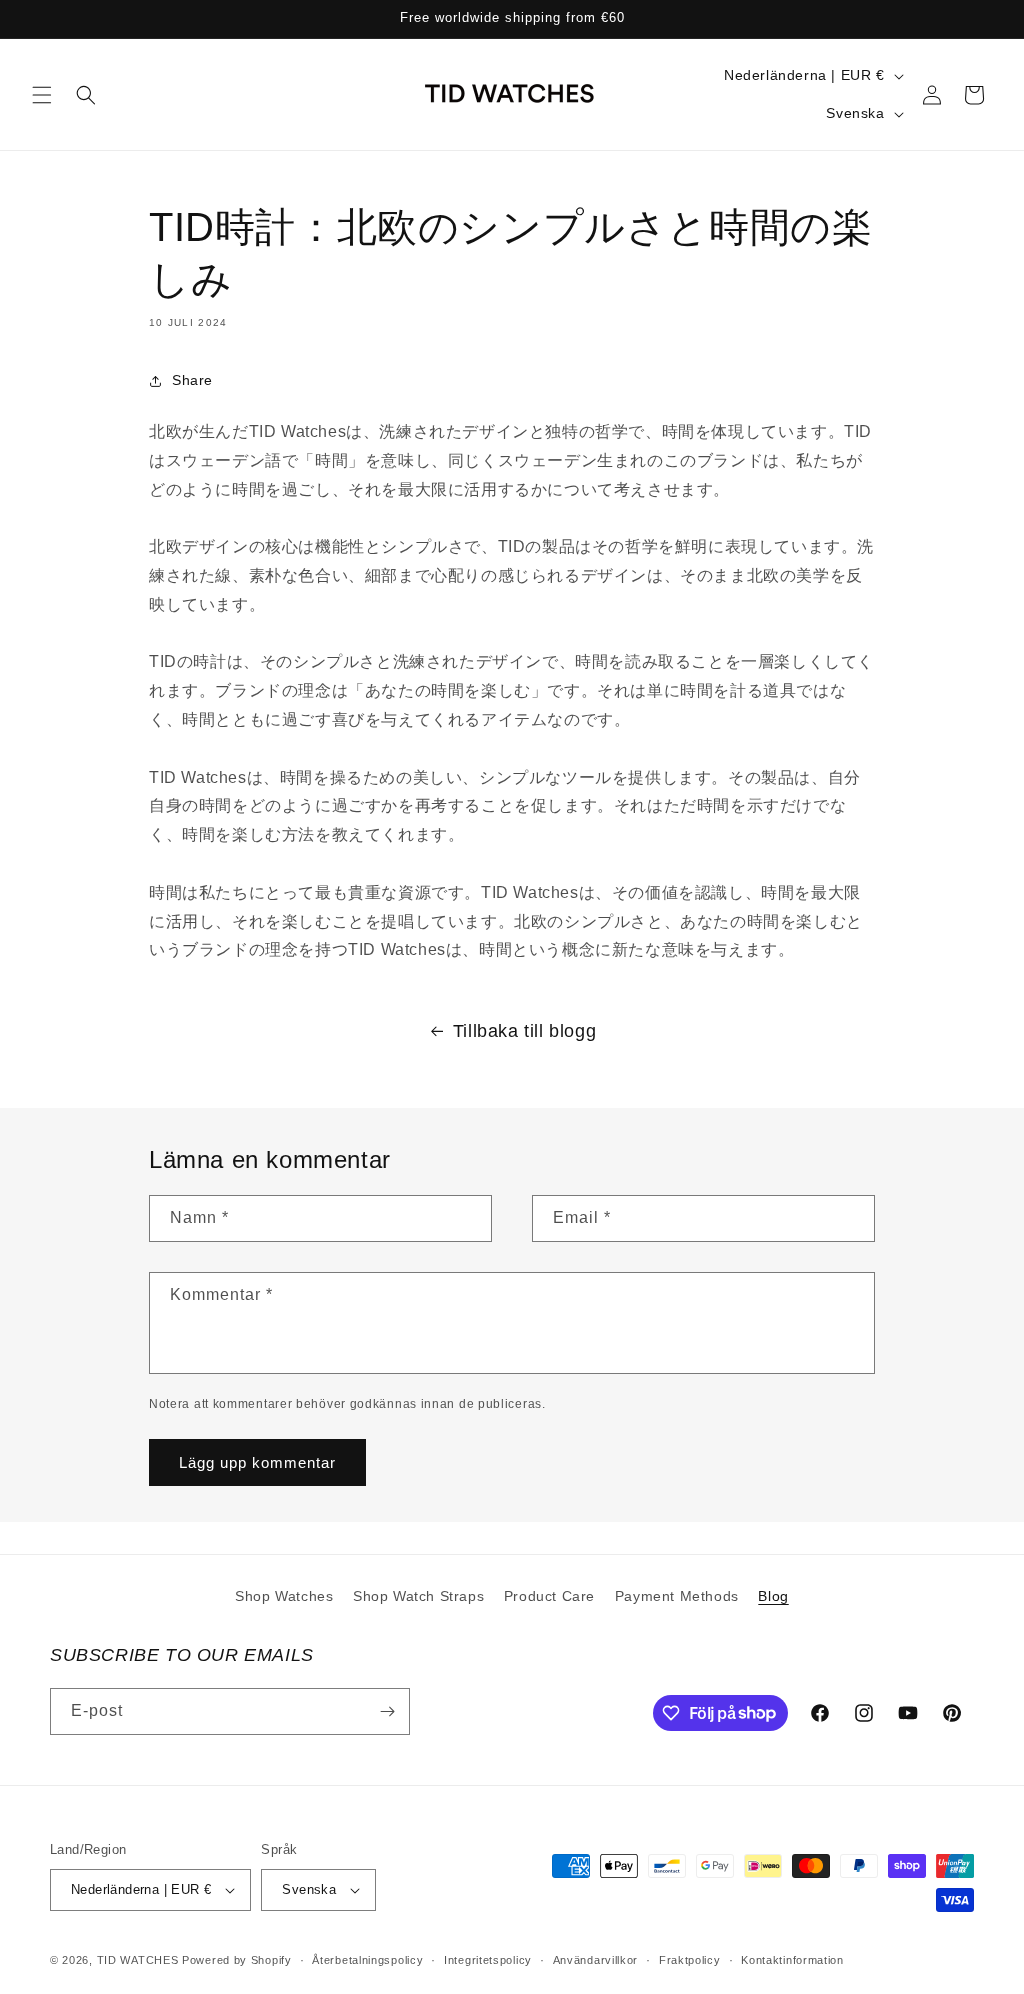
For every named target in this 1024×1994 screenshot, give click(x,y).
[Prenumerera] (387, 1711)
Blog (773, 1596)
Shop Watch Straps (418, 1596)
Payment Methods (677, 1596)
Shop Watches (284, 1596)
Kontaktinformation (792, 1960)
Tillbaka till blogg (524, 1031)
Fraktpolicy (690, 1960)
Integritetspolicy (488, 1960)
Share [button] (192, 380)
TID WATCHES (138, 1960)
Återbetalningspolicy (367, 1960)
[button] (42, 95)
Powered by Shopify (237, 1960)
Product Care (549, 1596)
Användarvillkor (596, 1960)
